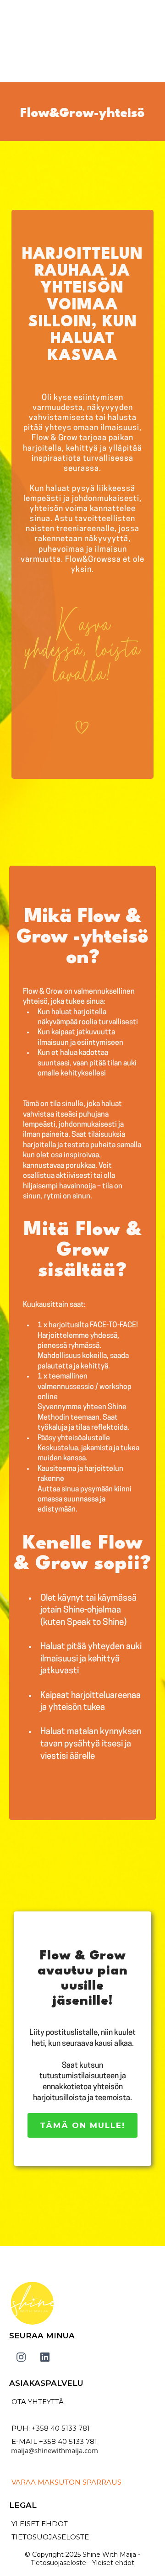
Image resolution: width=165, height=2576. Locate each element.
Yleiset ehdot (112, 2563)
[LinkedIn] (45, 2357)
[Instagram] (21, 2357)
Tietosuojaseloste (58, 2563)
